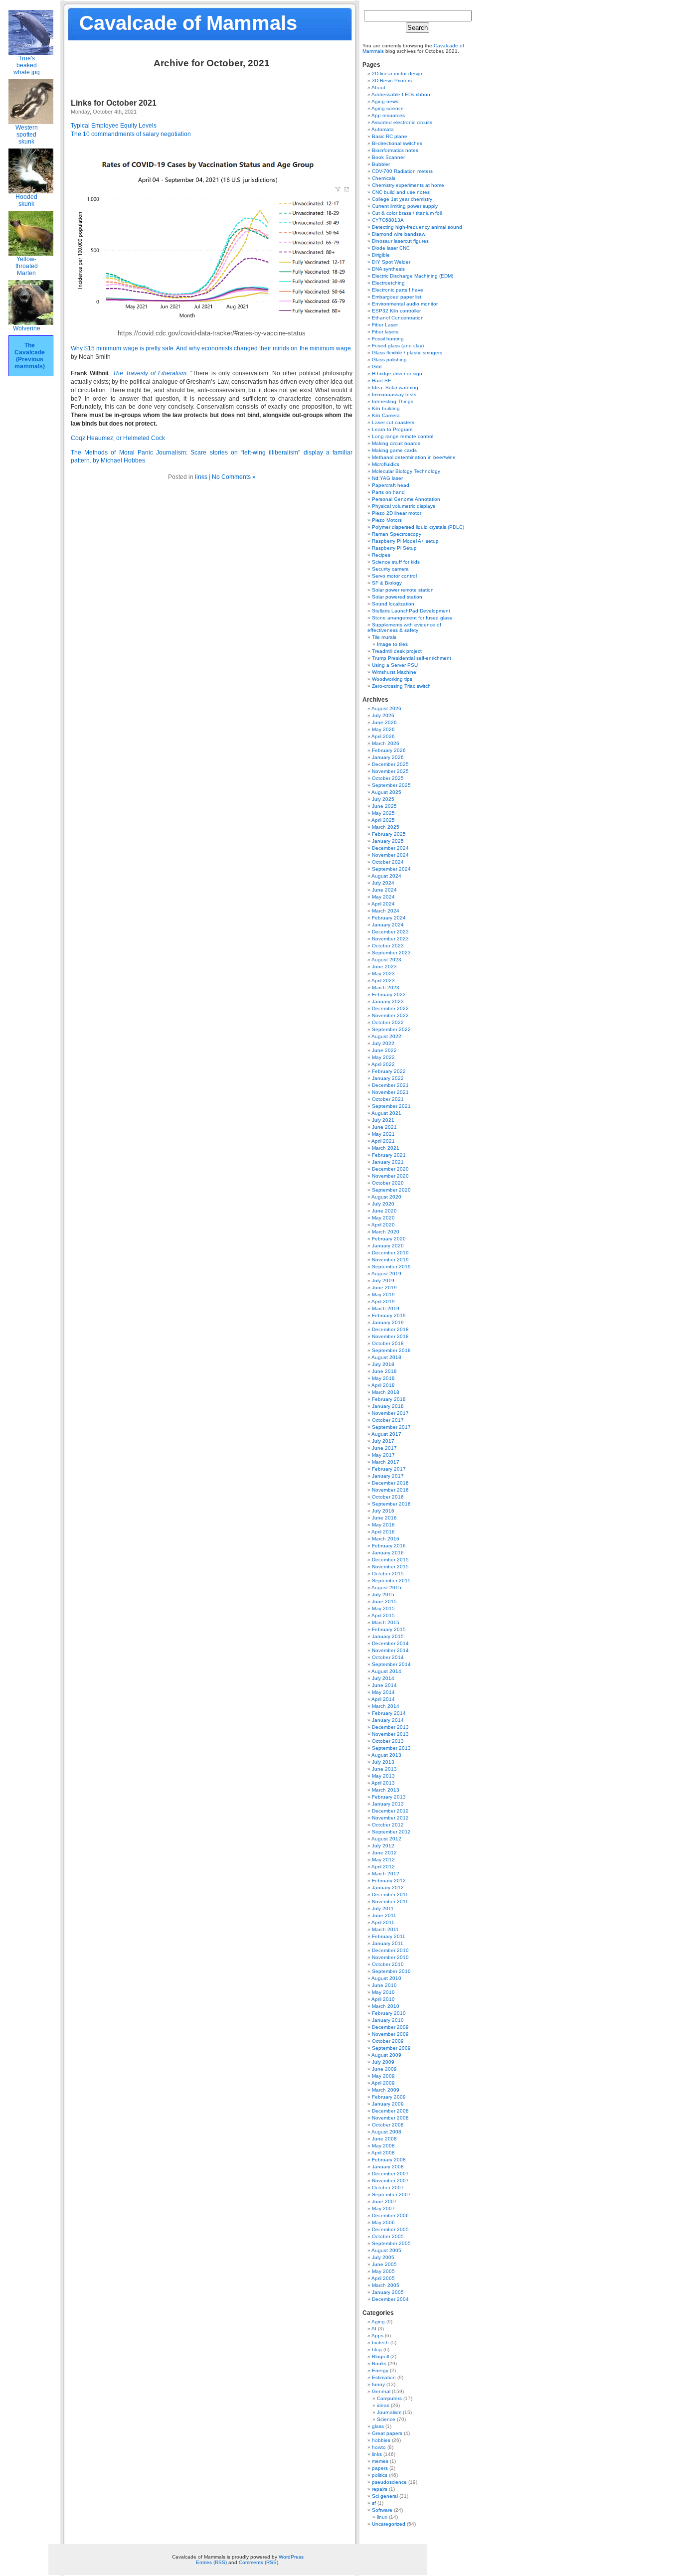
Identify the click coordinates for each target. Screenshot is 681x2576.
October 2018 (388, 1343)
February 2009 (389, 2097)
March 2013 (386, 1790)
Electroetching (388, 283)
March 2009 (386, 2090)
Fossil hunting (388, 339)
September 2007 (391, 2195)
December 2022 (390, 1008)
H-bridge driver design (397, 374)
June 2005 (384, 2264)
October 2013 (388, 1741)
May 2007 (383, 2208)
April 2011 (383, 1922)
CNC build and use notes (401, 192)
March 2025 (386, 827)
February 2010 (389, 2013)
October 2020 (388, 1183)
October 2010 (388, 1964)
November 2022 (390, 1015)
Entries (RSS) (211, 2562)
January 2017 (388, 1476)
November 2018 (390, 1336)
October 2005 (388, 2236)
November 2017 (390, 1413)
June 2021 (384, 1127)
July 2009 (383, 2062)
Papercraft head (391, 485)
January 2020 (388, 1246)
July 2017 (383, 1441)
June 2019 (384, 1288)
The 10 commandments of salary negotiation (131, 134)
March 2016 (386, 1539)
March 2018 (386, 1392)
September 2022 (391, 1029)
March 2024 (386, 911)
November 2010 (390, 1957)
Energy (380, 2370)
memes (380, 2461)
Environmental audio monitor (405, 304)
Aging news (385, 101)
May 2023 (383, 974)
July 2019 (383, 1281)
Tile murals (384, 637)
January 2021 (388, 1162)
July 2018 (383, 1364)
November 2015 (390, 1567)
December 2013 (390, 1727)
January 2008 (388, 2167)
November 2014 (390, 1650)
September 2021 (391, 1106)
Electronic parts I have (398, 290)
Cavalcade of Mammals (188, 23)
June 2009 (384, 2069)
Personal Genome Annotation (406, 499)
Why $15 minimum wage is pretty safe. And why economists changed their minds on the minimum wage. (212, 348)
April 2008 (383, 2153)
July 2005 (383, 2257)
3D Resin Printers (392, 80)
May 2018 (383, 1378)
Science (386, 2419)
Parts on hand (388, 492)
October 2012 (388, 1825)
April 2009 (383, 2083)
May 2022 (383, 1057)
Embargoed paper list (397, 297)
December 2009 (390, 2027)
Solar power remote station (403, 590)
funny (378, 2384)
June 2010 (384, 1985)
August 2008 (386, 2132)
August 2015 (386, 1588)
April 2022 (383, 1064)
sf (374, 2503)
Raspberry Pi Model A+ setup (405, 541)
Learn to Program (392, 429)
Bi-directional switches (397, 143)
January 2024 (388, 925)
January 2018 (388, 1406)
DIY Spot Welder (391, 262)
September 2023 (391, 953)
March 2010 (386, 2006)
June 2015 (384, 1601)
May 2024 (383, 897)
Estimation (384, 2377)
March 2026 (386, 743)
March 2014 (386, 1706)
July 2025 (383, 799)
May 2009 (383, 2076)
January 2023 (388, 1001)
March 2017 (386, 1462)
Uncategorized (389, 2524)
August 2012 (386, 1839)
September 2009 (391, 2048)
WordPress (291, 2557)
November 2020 (390, 1176)
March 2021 (386, 1148)
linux (382, 2517)
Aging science (388, 108)
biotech (380, 2343)
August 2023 (386, 960)
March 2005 (386, 2285)
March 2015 (386, 1622)
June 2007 (384, 2201)
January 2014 (388, 1720)
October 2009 (388, 2041)
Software (382, 2510)
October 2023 (388, 946)
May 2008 (383, 2146)
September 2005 (391, 2243)
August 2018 (386, 1357)
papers (380, 2468)
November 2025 (390, 771)
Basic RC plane (390, 136)
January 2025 (388, 841)
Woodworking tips (392, 679)
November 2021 (390, 1092)
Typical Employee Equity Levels (114, 126)
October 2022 (388, 1022)
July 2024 (383, 883)
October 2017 (388, 1420)
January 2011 (388, 1943)
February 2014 (389, 1713)
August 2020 (386, 1197)
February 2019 (389, 1315)
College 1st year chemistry (402, 199)
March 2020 (386, 1232)
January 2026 (388, 757)
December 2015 (390, 1560)
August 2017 (386, 1434)
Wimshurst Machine (394, 672)
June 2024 (384, 890)
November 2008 (390, 2118)
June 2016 (384, 1518)
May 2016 (383, 1525)
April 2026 (383, 736)
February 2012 (389, 1881)
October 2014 (388, 1657)
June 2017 (384, 1448)
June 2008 (384, 2139)
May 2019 (383, 1294)
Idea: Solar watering (395, 387)
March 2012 (386, 1874)
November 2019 (390, 1260)
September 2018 (391, 1350)
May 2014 (383, 1692)
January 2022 (388, 1078)
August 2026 (386, 708)
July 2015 (383, 1594)
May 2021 (383, 1134)
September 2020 (391, 1190)
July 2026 (383, 715)
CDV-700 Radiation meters (402, 171)
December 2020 (390, 1169)
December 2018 (390, 1329)
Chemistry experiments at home (408, 185)
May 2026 (383, 729)
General (381, 2391)
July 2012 (383, 1846)
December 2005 (390, 2229)
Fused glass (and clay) (398, 346)
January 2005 (388, 2292)
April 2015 (383, 1615)
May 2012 (383, 1860)
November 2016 (390, 1490)
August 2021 (386, 1113)
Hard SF (381, 380)
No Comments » (234, 477)
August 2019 (386, 1274)
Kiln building (386, 408)
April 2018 (383, 1385)
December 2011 (390, 1894)
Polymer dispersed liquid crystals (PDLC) (418, 527)
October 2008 (388, 2125)
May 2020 (383, 1218)
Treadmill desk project (397, 651)
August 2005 (386, 2250)
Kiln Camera (386, 415)
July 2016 (383, 1511)
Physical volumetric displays (404, 506)
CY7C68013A (388, 220)
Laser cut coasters (393, 422)
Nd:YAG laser (387, 478)
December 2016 (390, 1483)
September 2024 (391, 869)
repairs (380, 2489)
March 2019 (386, 1308)
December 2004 (390, 2299)
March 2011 (385, 1929)
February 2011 (389, 1936)
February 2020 (389, 1239)
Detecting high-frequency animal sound (417, 227)
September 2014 (391, 1664)
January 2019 (388, 1322)
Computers (389, 2398)
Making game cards (394, 450)
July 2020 (383, 1204)
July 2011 (383, 1908)
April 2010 (383, 1999)
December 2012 (390, 1811)
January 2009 (388, 2104)
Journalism (389, 2412)
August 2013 (386, 1755)
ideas (383, 2405)
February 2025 (389, 834)
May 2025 (383, 813)
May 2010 (383, 1992)
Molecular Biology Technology (406, 471)
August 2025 (386, 792)
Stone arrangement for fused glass (412, 618)
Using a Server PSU (395, 665)
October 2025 (388, 778)
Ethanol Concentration (398, 318)
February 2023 (389, 994)
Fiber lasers (385, 332)
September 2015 (391, 1581)
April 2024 (383, 904)
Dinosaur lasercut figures (400, 241)
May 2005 (383, 2271)
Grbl (377, 367)
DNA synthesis (388, 269)
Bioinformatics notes (395, 150)
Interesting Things (393, 401)
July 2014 (383, 1678)
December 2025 (390, 764)
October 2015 (388, 1574)
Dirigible (381, 255)
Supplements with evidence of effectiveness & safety (404, 627)
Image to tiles (392, 644)
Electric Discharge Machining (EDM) (413, 276)
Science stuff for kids (396, 562)
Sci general (385, 2496)
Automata (383, 129)
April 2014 (383, 1699)
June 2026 (384, 722)
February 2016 (389, 1546)
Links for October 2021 (114, 103)
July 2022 (383, 1043)
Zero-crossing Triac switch (401, 686)
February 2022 (389, 1071)
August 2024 (386, 876)
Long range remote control (403, 436)
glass (378, 2426)
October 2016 (388, 1497)
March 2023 (386, 987)
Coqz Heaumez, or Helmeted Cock (118, 438)
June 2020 (384, 1211)
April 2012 (383, 1867)
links (201, 477)
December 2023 (390, 932)
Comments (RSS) (258, 2562)
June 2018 (384, 1371)
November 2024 (390, 855)
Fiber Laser (385, 325)
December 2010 (390, 1950)
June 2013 (384, 1769)
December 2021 (390, 1085)
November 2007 (390, 2181)
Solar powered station (397, 597)
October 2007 (388, 2188)
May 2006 (383, 2222)
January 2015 (388, 1636)
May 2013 (383, 1776)
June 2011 (384, 1915)
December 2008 (390, 2111)
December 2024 (390, 848)
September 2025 (391, 785)
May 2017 (383, 1455)
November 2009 (390, 2034)
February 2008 (389, 2160)
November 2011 (390, 1901)
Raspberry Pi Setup (394, 548)
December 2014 (390, 1643)
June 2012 (384, 1853)
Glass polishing (389, 360)
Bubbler (381, 164)
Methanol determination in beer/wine (414, 457)
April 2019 (383, 1301)
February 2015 (389, 1629)
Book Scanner (388, 157)
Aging (378, 2322)
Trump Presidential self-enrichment (412, 658)
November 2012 (390, 1818)
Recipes (381, 555)
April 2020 (383, 1225)
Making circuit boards (396, 443)
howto (379, 2447)
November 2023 (390, 939)
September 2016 (391, 1504)
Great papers (387, 2433)
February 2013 (389, 1797)
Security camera (390, 569)
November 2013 (390, 1734)
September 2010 (391, 1971)
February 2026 (389, 750)
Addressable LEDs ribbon (401, 94)
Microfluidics (386, 464)
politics (380, 2475)
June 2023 (384, 967)
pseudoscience (389, 2482)
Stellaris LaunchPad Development (411, 611)
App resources (388, 115)
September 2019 (391, 1267)
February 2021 (389, 1155)
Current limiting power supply (405, 206)
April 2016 (383, 1532)
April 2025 (383, 820)
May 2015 (383, 1608)
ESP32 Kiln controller (396, 311)
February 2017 (389, 1469)
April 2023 (383, 981)
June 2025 (384, 806)
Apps (377, 2336)
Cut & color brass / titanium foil (407, 213)
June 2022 (384, 1050)
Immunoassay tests (394, 394)
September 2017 (391, 1427)
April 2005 (383, 2278)
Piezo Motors (387, 520)
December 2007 (390, 2174)
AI (374, 2329)
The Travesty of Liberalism (150, 373)
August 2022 (386, 1036)
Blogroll (380, 2356)
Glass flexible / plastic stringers (407, 353)
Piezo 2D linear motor (397, 513)
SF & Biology (387, 583)
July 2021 (383, 1120)
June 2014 (384, 1685)
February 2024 (389, 918)
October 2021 (388, 1099)
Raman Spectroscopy (397, 534)
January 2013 (388, 1804)
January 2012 (388, 1888)
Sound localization (393, 604)
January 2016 (388, 1553)
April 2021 (383, 1141)
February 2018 (389, 1399)
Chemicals (384, 178)
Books (379, 2363)
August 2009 (386, 2055)
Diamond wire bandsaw (399, 234)
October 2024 (388, 862)
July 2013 (383, 1762)
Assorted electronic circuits (402, 122)
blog (377, 2349)
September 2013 (391, 1748)
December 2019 (390, 1253)
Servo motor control (394, 576)
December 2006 (390, 2215)
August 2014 (386, 1671)
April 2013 (383, 1783)
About (378, 87)
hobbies (381, 2440)
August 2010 (386, 1978)
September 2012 (391, 1832)
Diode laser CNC (391, 248)
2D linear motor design (398, 74)
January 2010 (388, 2020)
